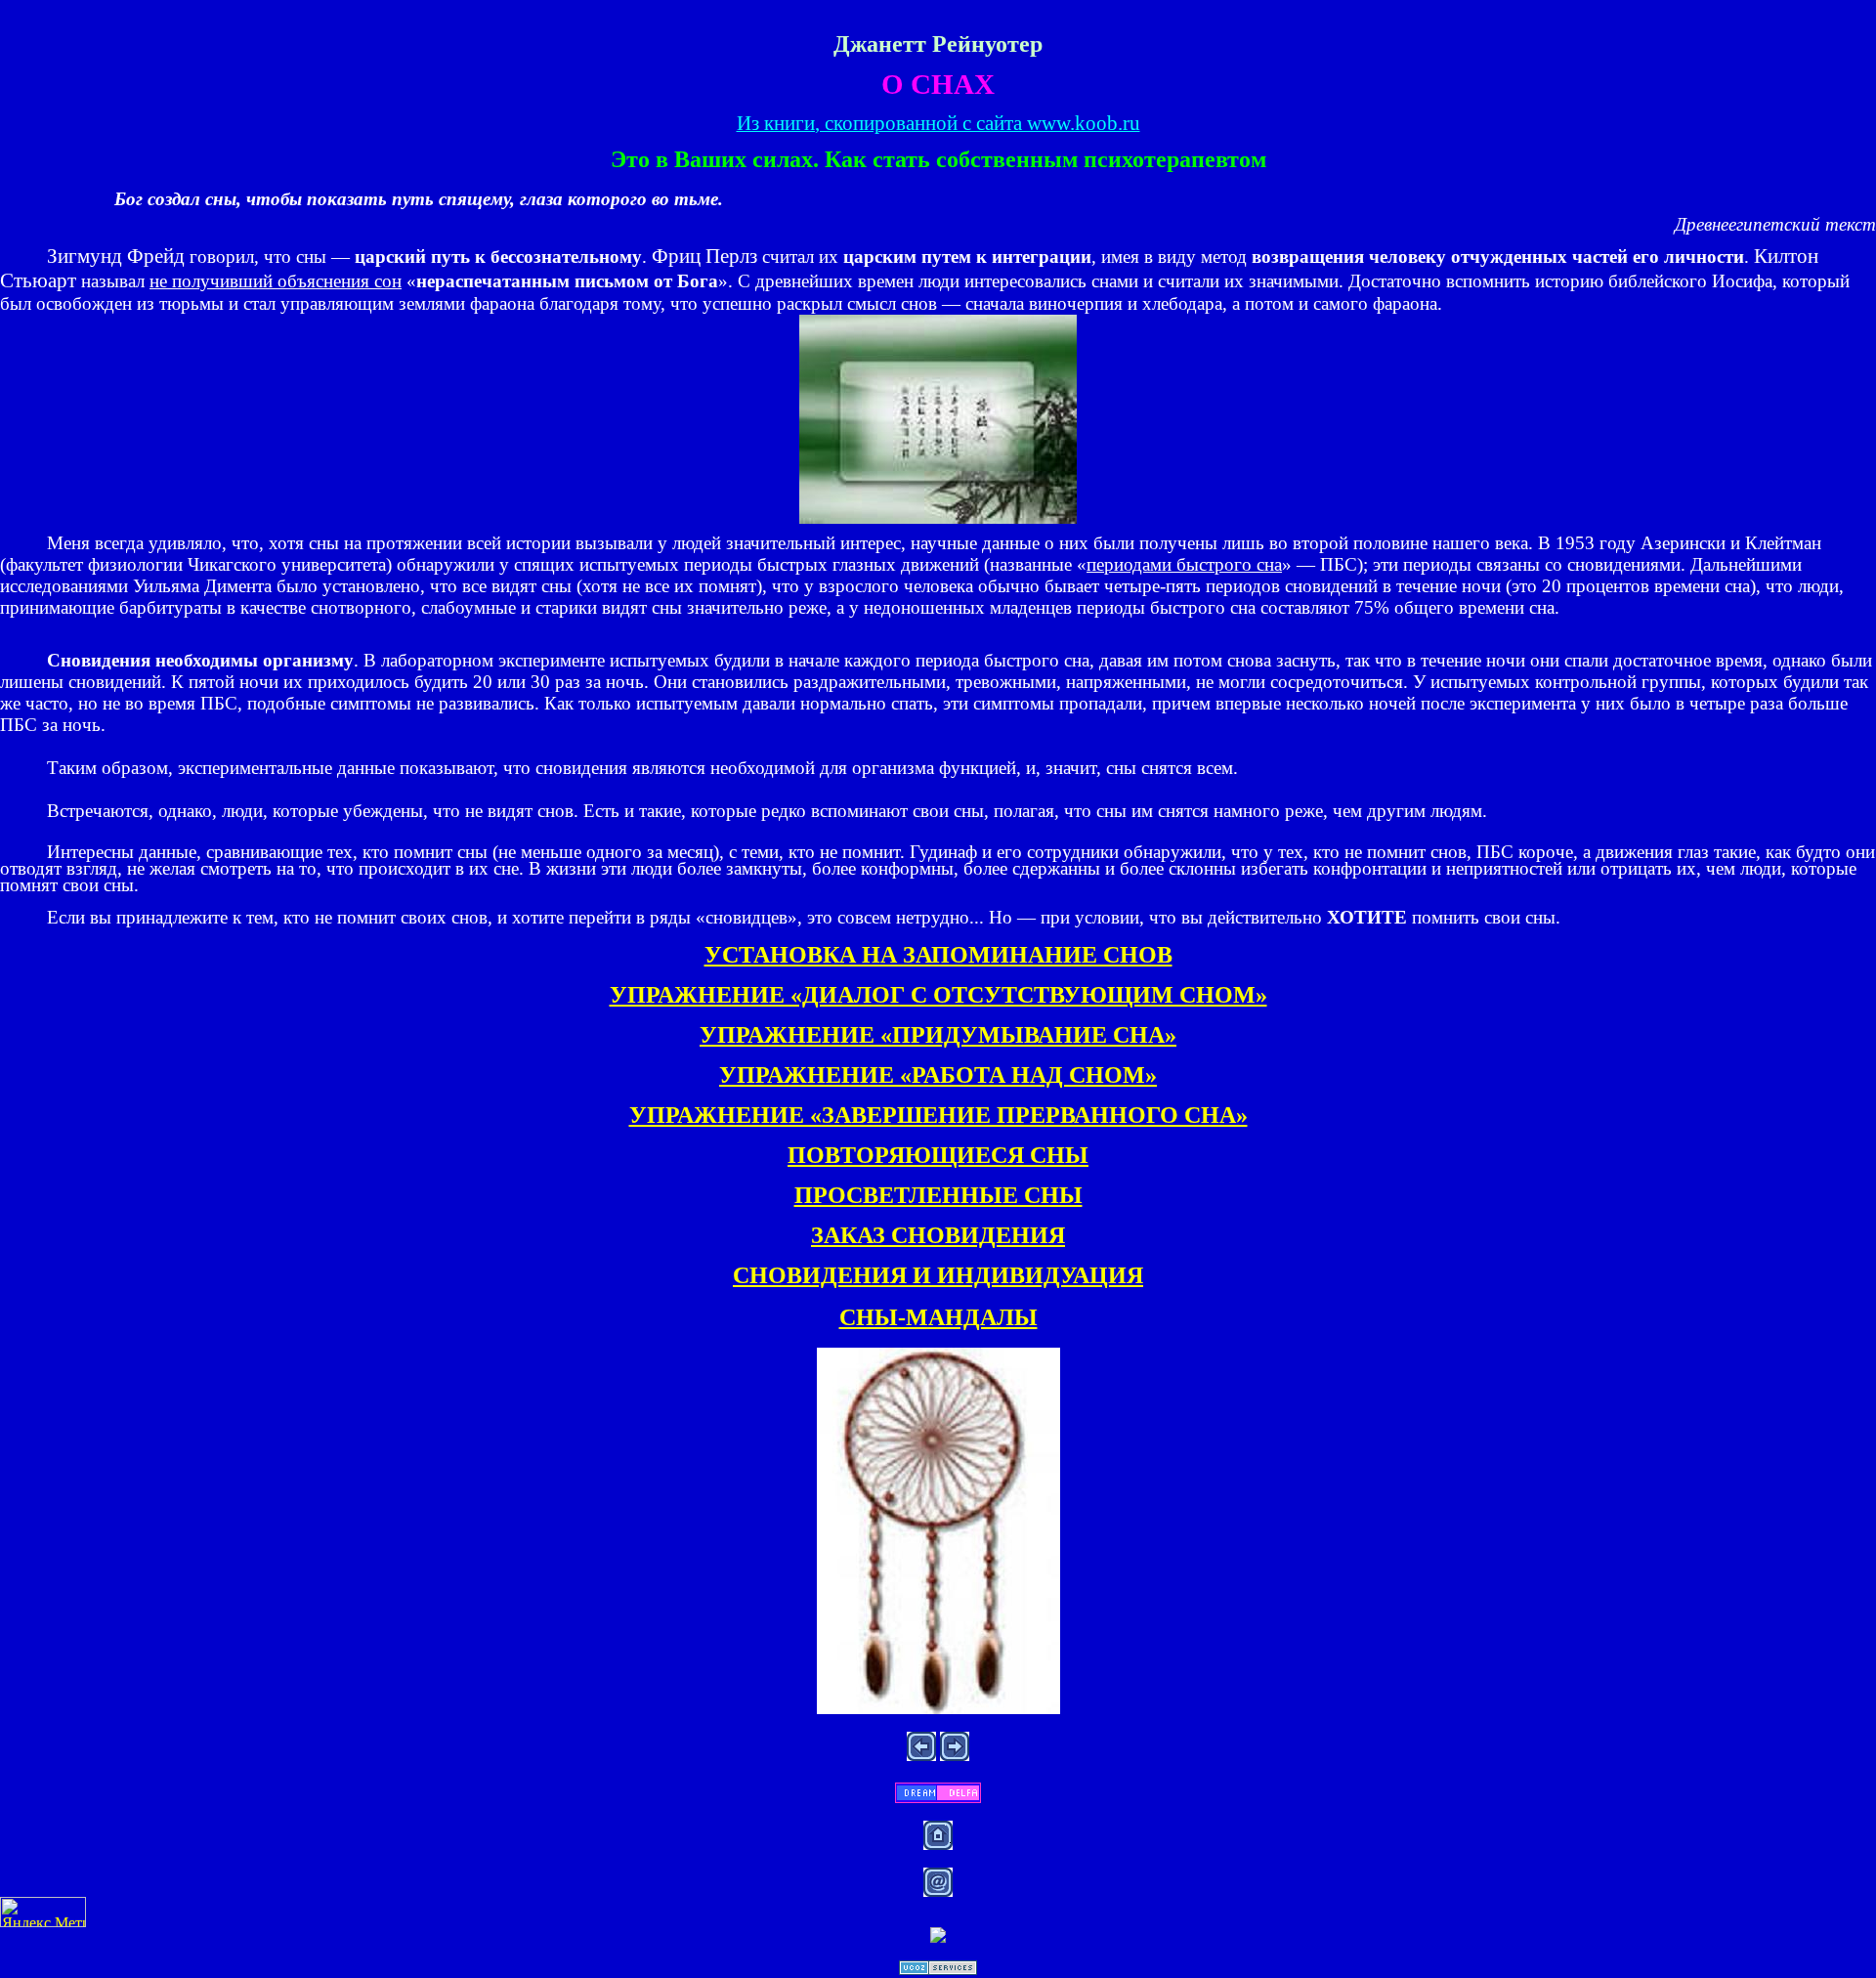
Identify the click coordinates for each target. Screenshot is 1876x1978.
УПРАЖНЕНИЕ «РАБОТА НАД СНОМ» (938, 1075)
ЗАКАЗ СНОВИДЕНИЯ (938, 1235)
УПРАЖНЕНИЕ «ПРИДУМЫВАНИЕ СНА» (938, 1035)
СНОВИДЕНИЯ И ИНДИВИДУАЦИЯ (938, 1275)
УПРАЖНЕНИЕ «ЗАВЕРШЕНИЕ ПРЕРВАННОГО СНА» (938, 1115)
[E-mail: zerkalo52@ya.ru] (938, 1892)
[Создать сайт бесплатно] (938, 1970)
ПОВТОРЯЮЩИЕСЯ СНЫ (938, 1155)
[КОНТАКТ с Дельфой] (938, 1798)
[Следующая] (955, 1756)
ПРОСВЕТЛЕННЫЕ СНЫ (938, 1195)
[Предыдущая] (921, 1756)
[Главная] (938, 1845)
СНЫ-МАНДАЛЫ (938, 1317)
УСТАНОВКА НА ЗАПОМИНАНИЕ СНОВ (938, 955)
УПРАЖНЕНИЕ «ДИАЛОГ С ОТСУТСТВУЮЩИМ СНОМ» (938, 995)
